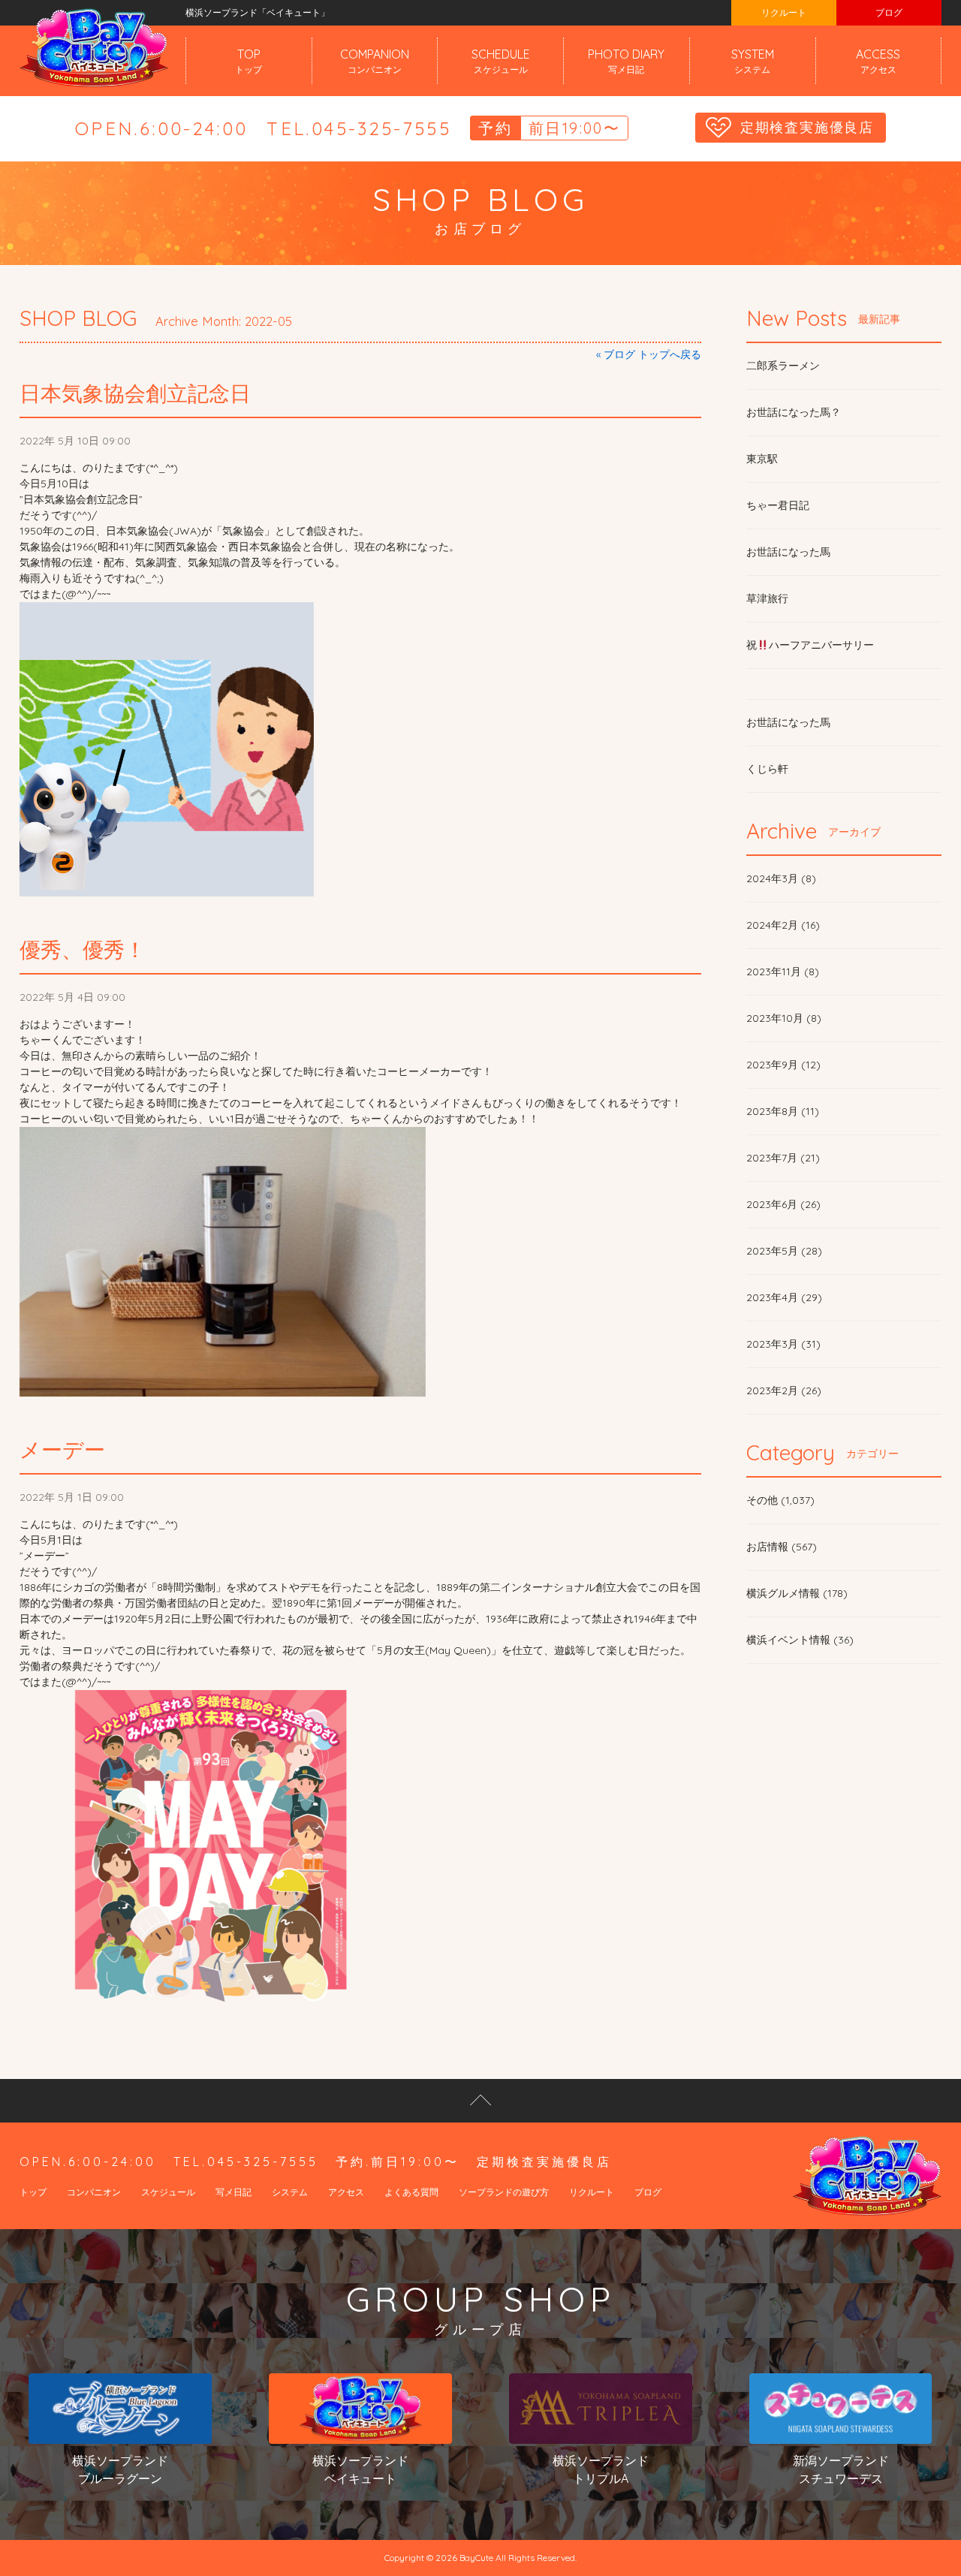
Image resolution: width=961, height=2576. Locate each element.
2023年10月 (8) (784, 1018)
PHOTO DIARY (626, 61)
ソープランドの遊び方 (504, 2192)
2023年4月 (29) (784, 1297)
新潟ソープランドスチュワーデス (841, 2469)
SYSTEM (753, 61)
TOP (249, 61)
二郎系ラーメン (783, 366)
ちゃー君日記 (778, 505)
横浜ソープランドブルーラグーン (120, 2469)
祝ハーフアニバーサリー (810, 645)
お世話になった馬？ (794, 412)
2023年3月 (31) (783, 1344)
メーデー (62, 1449)
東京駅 (762, 459)
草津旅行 (767, 598)
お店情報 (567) (782, 1547)
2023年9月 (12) (783, 1065)
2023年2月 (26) (784, 1390)
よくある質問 (411, 2192)
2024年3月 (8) (781, 878)
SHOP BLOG (78, 318)
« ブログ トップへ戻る (649, 354)
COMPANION (375, 61)
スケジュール (168, 2192)
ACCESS (878, 61)
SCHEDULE (501, 61)
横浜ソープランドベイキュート (360, 2469)
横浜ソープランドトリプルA (601, 2469)
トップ (33, 2192)
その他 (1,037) (780, 1500)
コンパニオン (94, 2192)
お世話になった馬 (788, 552)
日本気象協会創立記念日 (135, 393)
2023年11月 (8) (783, 972)
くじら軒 (767, 769)
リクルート (784, 12)
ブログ (889, 12)
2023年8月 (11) (783, 1111)
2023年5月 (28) (784, 1251)
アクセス (346, 2192)
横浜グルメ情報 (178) (797, 1593)
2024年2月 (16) (783, 925)
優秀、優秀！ (83, 949)
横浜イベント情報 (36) (800, 1640)
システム (290, 2192)
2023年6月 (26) (783, 1204)
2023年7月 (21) (783, 1158)
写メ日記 (233, 2192)
